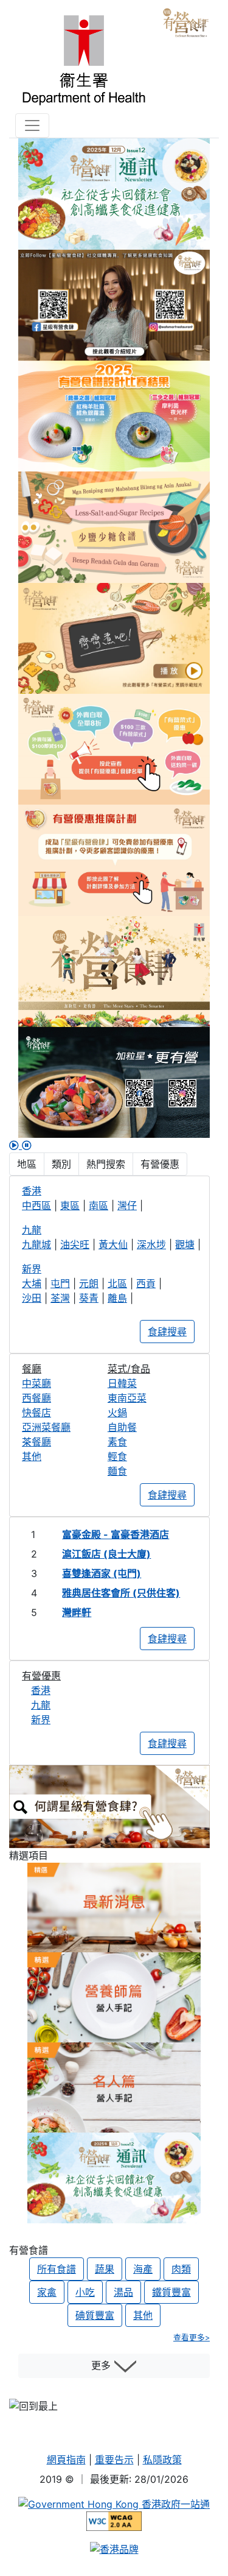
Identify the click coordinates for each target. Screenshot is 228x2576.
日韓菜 (122, 1383)
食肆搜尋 (167, 1332)
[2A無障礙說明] (114, 2521)
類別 (61, 1164)
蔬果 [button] (105, 2269)
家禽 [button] (47, 2292)
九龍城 (36, 1244)
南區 (98, 1205)
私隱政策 (162, 2460)
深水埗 (151, 1244)
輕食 (117, 1456)
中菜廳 (36, 1383)
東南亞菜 (127, 1398)
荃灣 (60, 1298)
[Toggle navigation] (32, 125)
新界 (41, 1720)
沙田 (32, 1298)
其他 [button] (143, 2315)
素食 (117, 1442)
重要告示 (114, 2460)
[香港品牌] (114, 2548)
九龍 (41, 1705)
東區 (70, 1205)
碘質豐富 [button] (95, 2315)
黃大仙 (113, 1244)
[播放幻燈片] (16, 1145)
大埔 (32, 1283)
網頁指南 (66, 2460)
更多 (102, 2365)
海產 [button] (143, 2269)
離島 (117, 1298)
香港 (41, 1690)
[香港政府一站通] (114, 2504)
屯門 (60, 1283)
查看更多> (192, 2338)
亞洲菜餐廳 (46, 1427)
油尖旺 (75, 1244)
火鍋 (117, 1413)
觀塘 (185, 1244)
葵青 (89, 1298)
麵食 (117, 1471)
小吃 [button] (85, 2292)
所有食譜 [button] (57, 2269)
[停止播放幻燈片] (27, 1145)
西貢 (146, 1283)
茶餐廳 (36, 1442)
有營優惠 (160, 1164)
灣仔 (127, 1205)
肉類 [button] (181, 2269)
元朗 (89, 1283)
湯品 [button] (123, 2292)
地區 (27, 1164)
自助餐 (122, 1427)
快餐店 (36, 1413)
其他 (32, 1456)
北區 (117, 1283)
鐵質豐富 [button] (171, 2292)
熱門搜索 (106, 1164)
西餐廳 (36, 1398)
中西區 (36, 1205)
